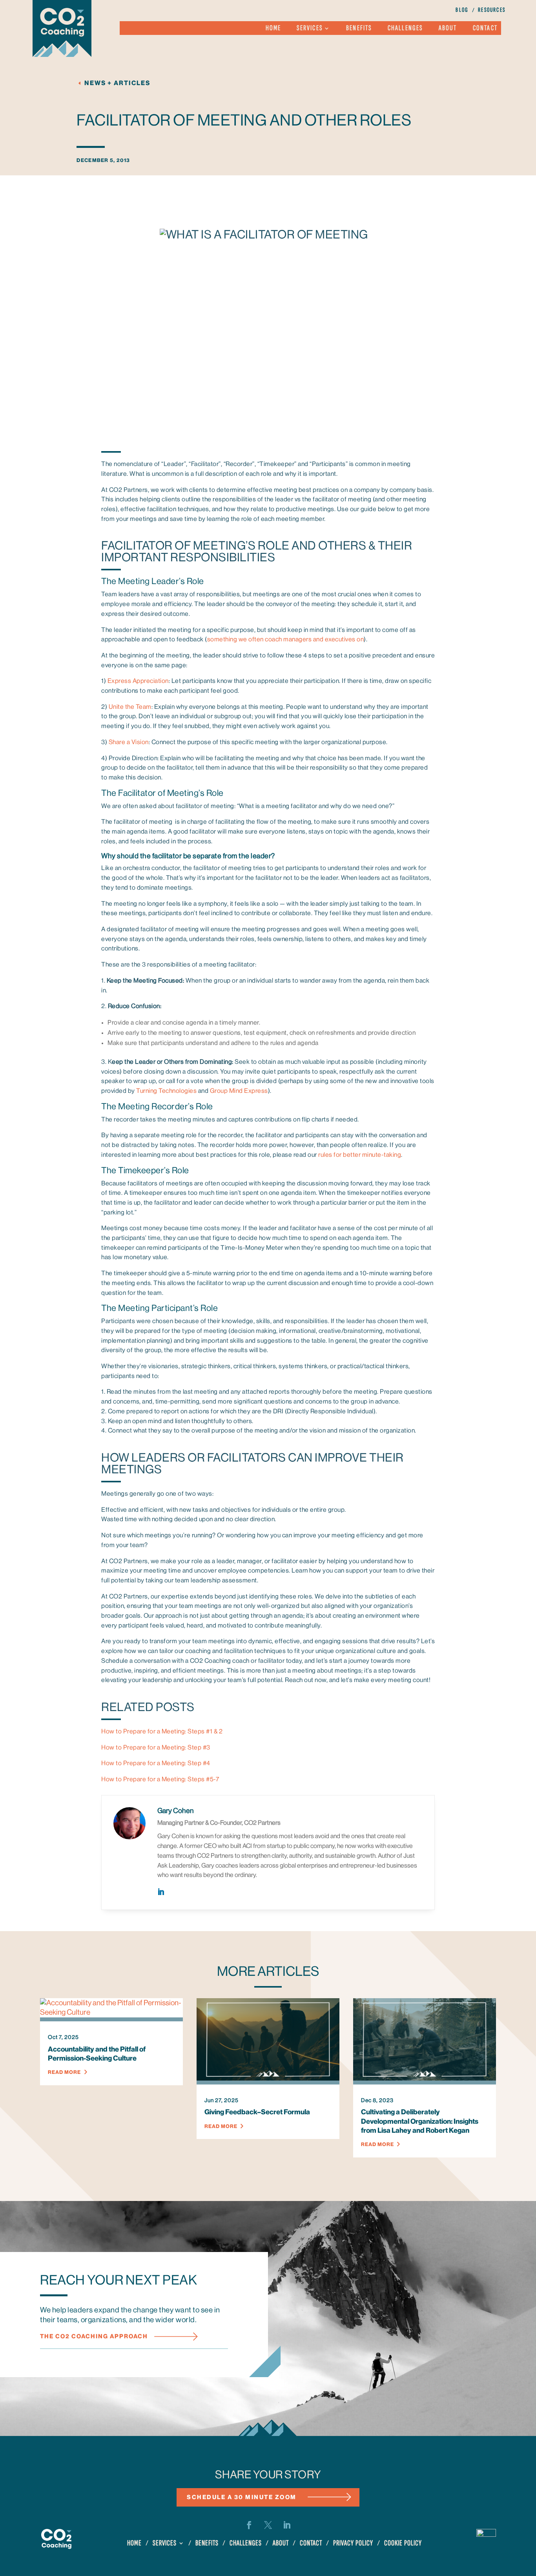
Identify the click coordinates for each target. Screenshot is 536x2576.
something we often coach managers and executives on (286, 639)
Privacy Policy (353, 2544)
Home (273, 29)
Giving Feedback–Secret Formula (257, 2112)
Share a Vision (129, 742)
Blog (462, 11)
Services (310, 29)
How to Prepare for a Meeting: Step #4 (156, 1763)
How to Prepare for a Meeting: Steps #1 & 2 (162, 1731)
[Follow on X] (268, 2525)
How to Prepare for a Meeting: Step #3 (156, 1748)
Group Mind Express (239, 1091)
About (448, 29)
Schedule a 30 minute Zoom (242, 2497)
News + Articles (117, 83)
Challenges (405, 29)
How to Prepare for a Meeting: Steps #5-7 (160, 1779)
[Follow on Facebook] (249, 2525)
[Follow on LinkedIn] (287, 2525)
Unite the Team (130, 707)
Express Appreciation (138, 681)
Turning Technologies (166, 1091)
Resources (492, 11)
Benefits (359, 29)
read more (64, 2072)
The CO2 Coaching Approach (94, 2337)
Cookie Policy (403, 2544)
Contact (485, 29)
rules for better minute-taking (360, 1155)
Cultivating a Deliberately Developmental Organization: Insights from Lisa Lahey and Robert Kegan (420, 2121)
